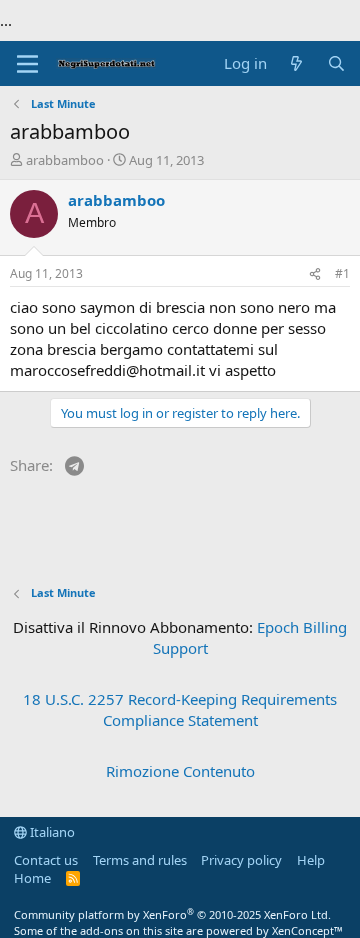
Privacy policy (241, 860)
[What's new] (296, 63)
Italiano (51, 832)
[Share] (315, 274)
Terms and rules (140, 860)
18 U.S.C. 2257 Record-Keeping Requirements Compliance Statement (180, 709)
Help (311, 860)
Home (32, 878)
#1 (342, 273)
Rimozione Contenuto (180, 771)
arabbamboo (65, 160)
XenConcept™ (307, 930)
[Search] (336, 63)
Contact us (46, 860)
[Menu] (27, 64)
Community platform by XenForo (172, 914)
